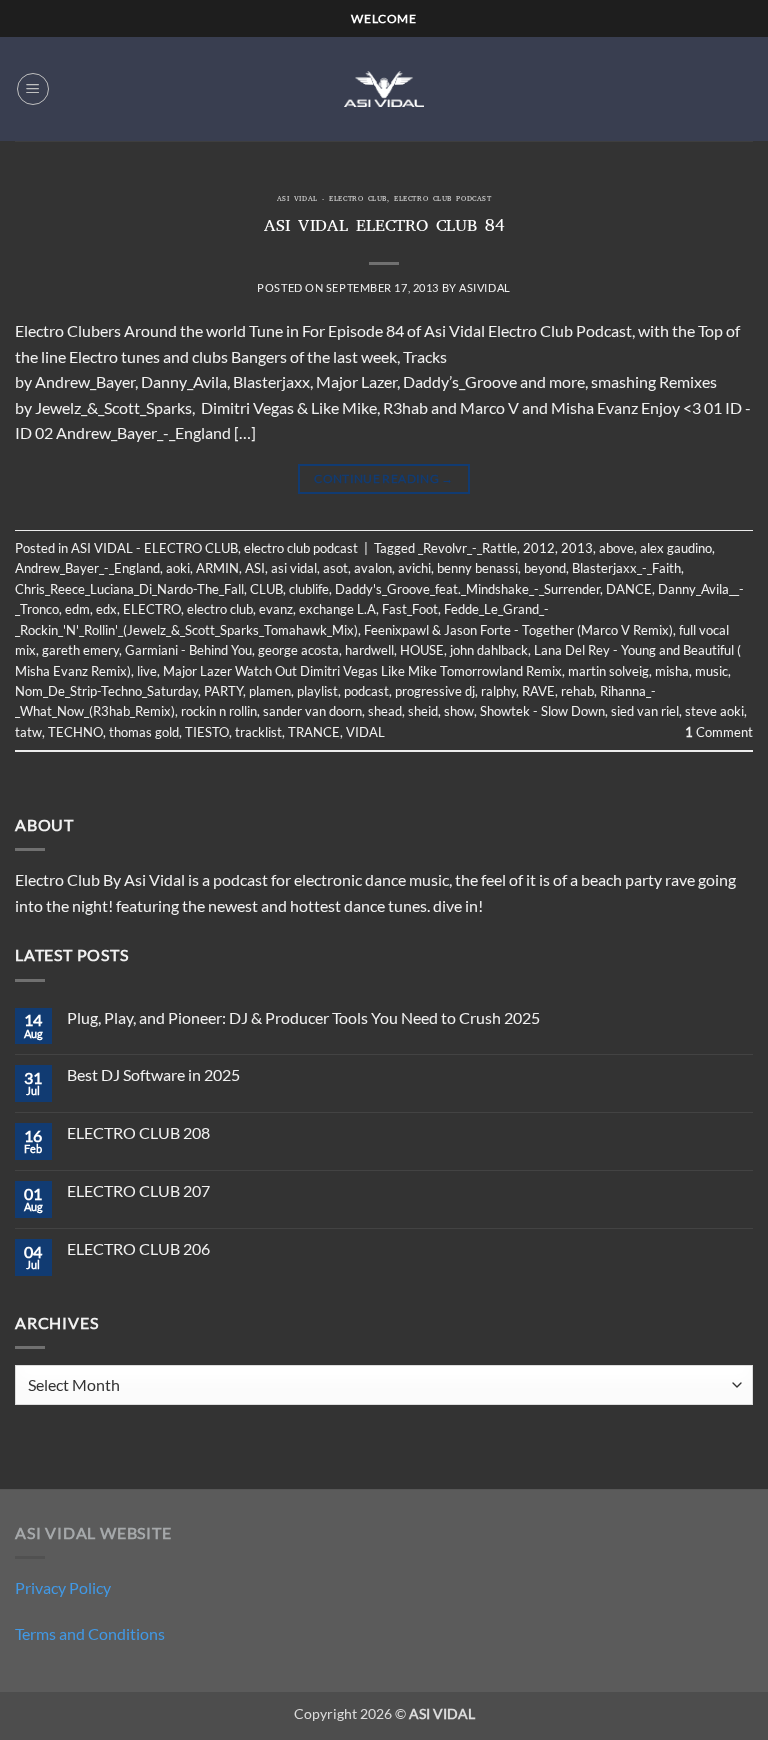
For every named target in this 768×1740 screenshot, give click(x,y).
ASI (255, 568)
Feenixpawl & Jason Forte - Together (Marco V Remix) (518, 630)
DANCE (629, 589)
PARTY (223, 691)
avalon (373, 568)
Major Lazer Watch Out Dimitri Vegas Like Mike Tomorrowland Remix (362, 671)
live (147, 671)
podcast (366, 691)
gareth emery (80, 650)
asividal (484, 287)
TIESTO (207, 732)
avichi (414, 568)
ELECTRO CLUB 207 (138, 1190)
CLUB (266, 589)
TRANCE (314, 732)
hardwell (369, 650)
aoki (178, 568)
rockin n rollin (219, 711)
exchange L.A (337, 609)
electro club (220, 609)
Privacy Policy (63, 1587)
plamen (270, 691)
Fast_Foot (410, 609)
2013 (577, 548)
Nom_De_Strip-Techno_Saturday (106, 691)
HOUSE (422, 650)
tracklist (258, 732)
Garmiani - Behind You (188, 650)
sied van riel (645, 711)
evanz (276, 609)
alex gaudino (676, 548)
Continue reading (384, 478)
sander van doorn (312, 711)
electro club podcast (442, 200)
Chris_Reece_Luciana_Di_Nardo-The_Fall (129, 589)
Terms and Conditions (90, 1633)
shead (385, 711)
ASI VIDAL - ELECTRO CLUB (332, 200)
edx (106, 609)
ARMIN (217, 568)
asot (335, 568)
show (459, 711)
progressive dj (435, 691)
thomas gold (144, 732)
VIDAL (365, 732)
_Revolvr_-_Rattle (467, 548)
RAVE (538, 691)
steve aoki (714, 711)
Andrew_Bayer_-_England (87, 568)
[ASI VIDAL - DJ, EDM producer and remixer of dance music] (384, 88)
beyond (545, 568)
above (616, 548)
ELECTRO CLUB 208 (138, 1132)
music (711, 671)
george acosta (298, 650)
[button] (33, 89)
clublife (309, 589)
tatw (28, 732)
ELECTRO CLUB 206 (138, 1248)
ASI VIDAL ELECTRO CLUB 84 (384, 228)
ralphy (498, 691)
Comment (719, 732)
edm (77, 609)
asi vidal (294, 568)
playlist (317, 691)
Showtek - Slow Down (542, 711)
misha (672, 671)
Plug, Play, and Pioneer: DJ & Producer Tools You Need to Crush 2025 (303, 1017)
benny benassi (477, 568)
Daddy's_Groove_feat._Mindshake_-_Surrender (467, 589)
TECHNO (75, 732)
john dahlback (489, 650)
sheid (423, 711)
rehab (577, 691)
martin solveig (608, 671)
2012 (539, 548)
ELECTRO (152, 609)
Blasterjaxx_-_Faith (626, 568)
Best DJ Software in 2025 (153, 1074)
